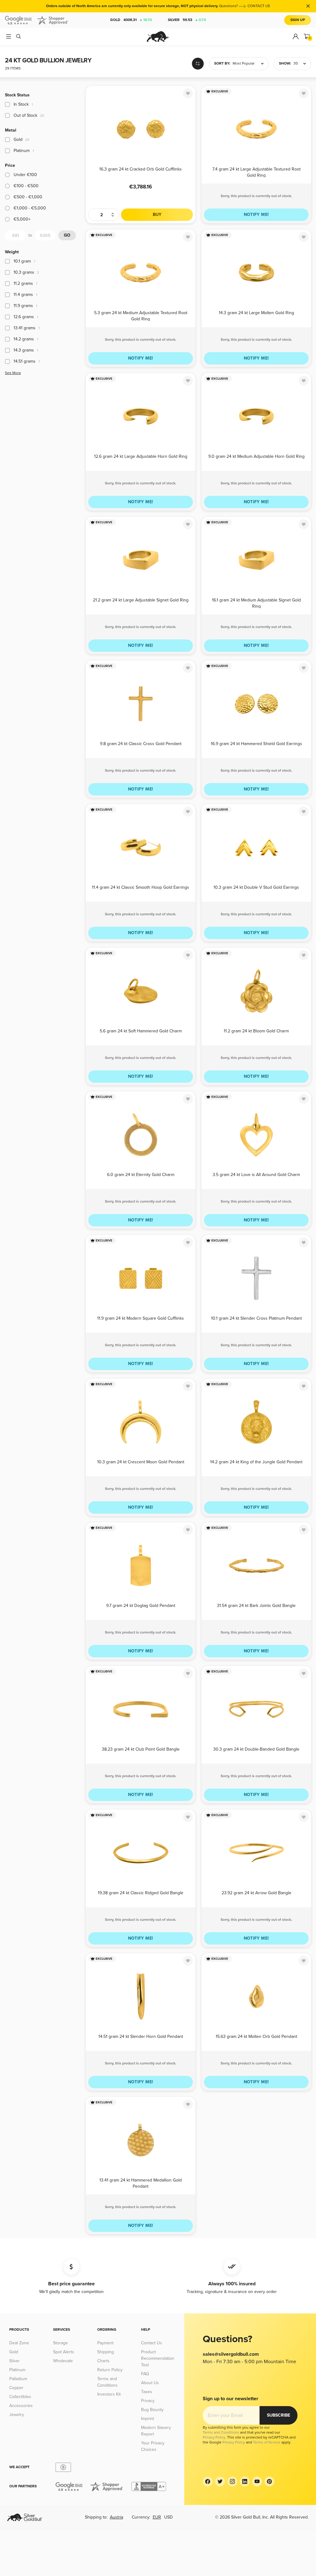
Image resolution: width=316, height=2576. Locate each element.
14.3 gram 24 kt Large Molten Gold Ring (256, 313)
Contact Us (152, 2343)
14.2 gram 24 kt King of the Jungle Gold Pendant (256, 1462)
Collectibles (20, 2397)
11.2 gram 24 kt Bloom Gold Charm (256, 1031)
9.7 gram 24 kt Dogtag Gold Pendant (141, 1606)
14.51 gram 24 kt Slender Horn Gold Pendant (141, 2036)
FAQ (145, 2374)
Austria (116, 2517)
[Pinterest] (269, 2481)
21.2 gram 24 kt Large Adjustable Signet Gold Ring (141, 600)
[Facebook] (208, 2481)
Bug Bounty (152, 2410)
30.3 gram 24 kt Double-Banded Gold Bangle (256, 1749)
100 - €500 (26, 186)
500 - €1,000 (28, 197)
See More (13, 373)
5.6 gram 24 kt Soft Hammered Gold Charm (141, 1031)
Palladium (18, 2379)
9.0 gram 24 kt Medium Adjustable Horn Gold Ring (256, 456)
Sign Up (298, 20)
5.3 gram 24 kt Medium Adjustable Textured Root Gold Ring (141, 316)
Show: (285, 63)
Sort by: (222, 63)
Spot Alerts (64, 2352)
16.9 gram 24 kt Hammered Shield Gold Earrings (256, 744)
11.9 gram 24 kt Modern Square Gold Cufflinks (141, 1318)
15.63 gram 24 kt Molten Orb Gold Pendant (256, 2036)
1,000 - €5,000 (30, 208)
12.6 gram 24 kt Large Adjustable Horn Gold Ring (141, 456)
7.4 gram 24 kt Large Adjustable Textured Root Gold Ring (256, 172)
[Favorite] (188, 93)
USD (168, 2517)
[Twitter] (220, 2481)
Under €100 (25, 175)
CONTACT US (259, 6)
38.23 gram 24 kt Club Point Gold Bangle (141, 1749)
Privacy (148, 2401)
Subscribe (279, 2415)
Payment (105, 2343)
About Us (150, 2383)
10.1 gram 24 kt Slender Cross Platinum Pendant (256, 1318)
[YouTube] (257, 2481)
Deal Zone (19, 2343)
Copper (16, 2388)
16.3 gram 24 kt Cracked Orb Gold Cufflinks (141, 169)
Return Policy (110, 2370)
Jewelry (17, 2415)
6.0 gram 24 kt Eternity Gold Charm (141, 1175)
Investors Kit (109, 2394)
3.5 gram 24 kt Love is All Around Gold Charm (256, 1175)
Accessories (21, 2406)
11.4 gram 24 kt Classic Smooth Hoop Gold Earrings (141, 887)
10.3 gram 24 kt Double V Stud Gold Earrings (256, 887)
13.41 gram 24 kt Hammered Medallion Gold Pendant (141, 2183)
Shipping (106, 2352)
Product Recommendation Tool (158, 2358)
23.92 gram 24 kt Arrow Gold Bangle (256, 1893)
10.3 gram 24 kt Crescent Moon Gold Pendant (141, 1462)
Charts (103, 2361)
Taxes (147, 2392)
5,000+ (22, 219)
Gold (131, 20)
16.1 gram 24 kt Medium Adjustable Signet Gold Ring (256, 603)
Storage (60, 2343)
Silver (187, 20)
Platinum (17, 2370)
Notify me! (256, 215)
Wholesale (63, 2361)
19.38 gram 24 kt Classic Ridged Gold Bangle (141, 1893)
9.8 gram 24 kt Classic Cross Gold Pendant (141, 744)
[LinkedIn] (245, 2481)
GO (67, 235)
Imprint (148, 2419)
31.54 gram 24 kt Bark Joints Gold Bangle (256, 1606)
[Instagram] (232, 2481)
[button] (239, 64)
